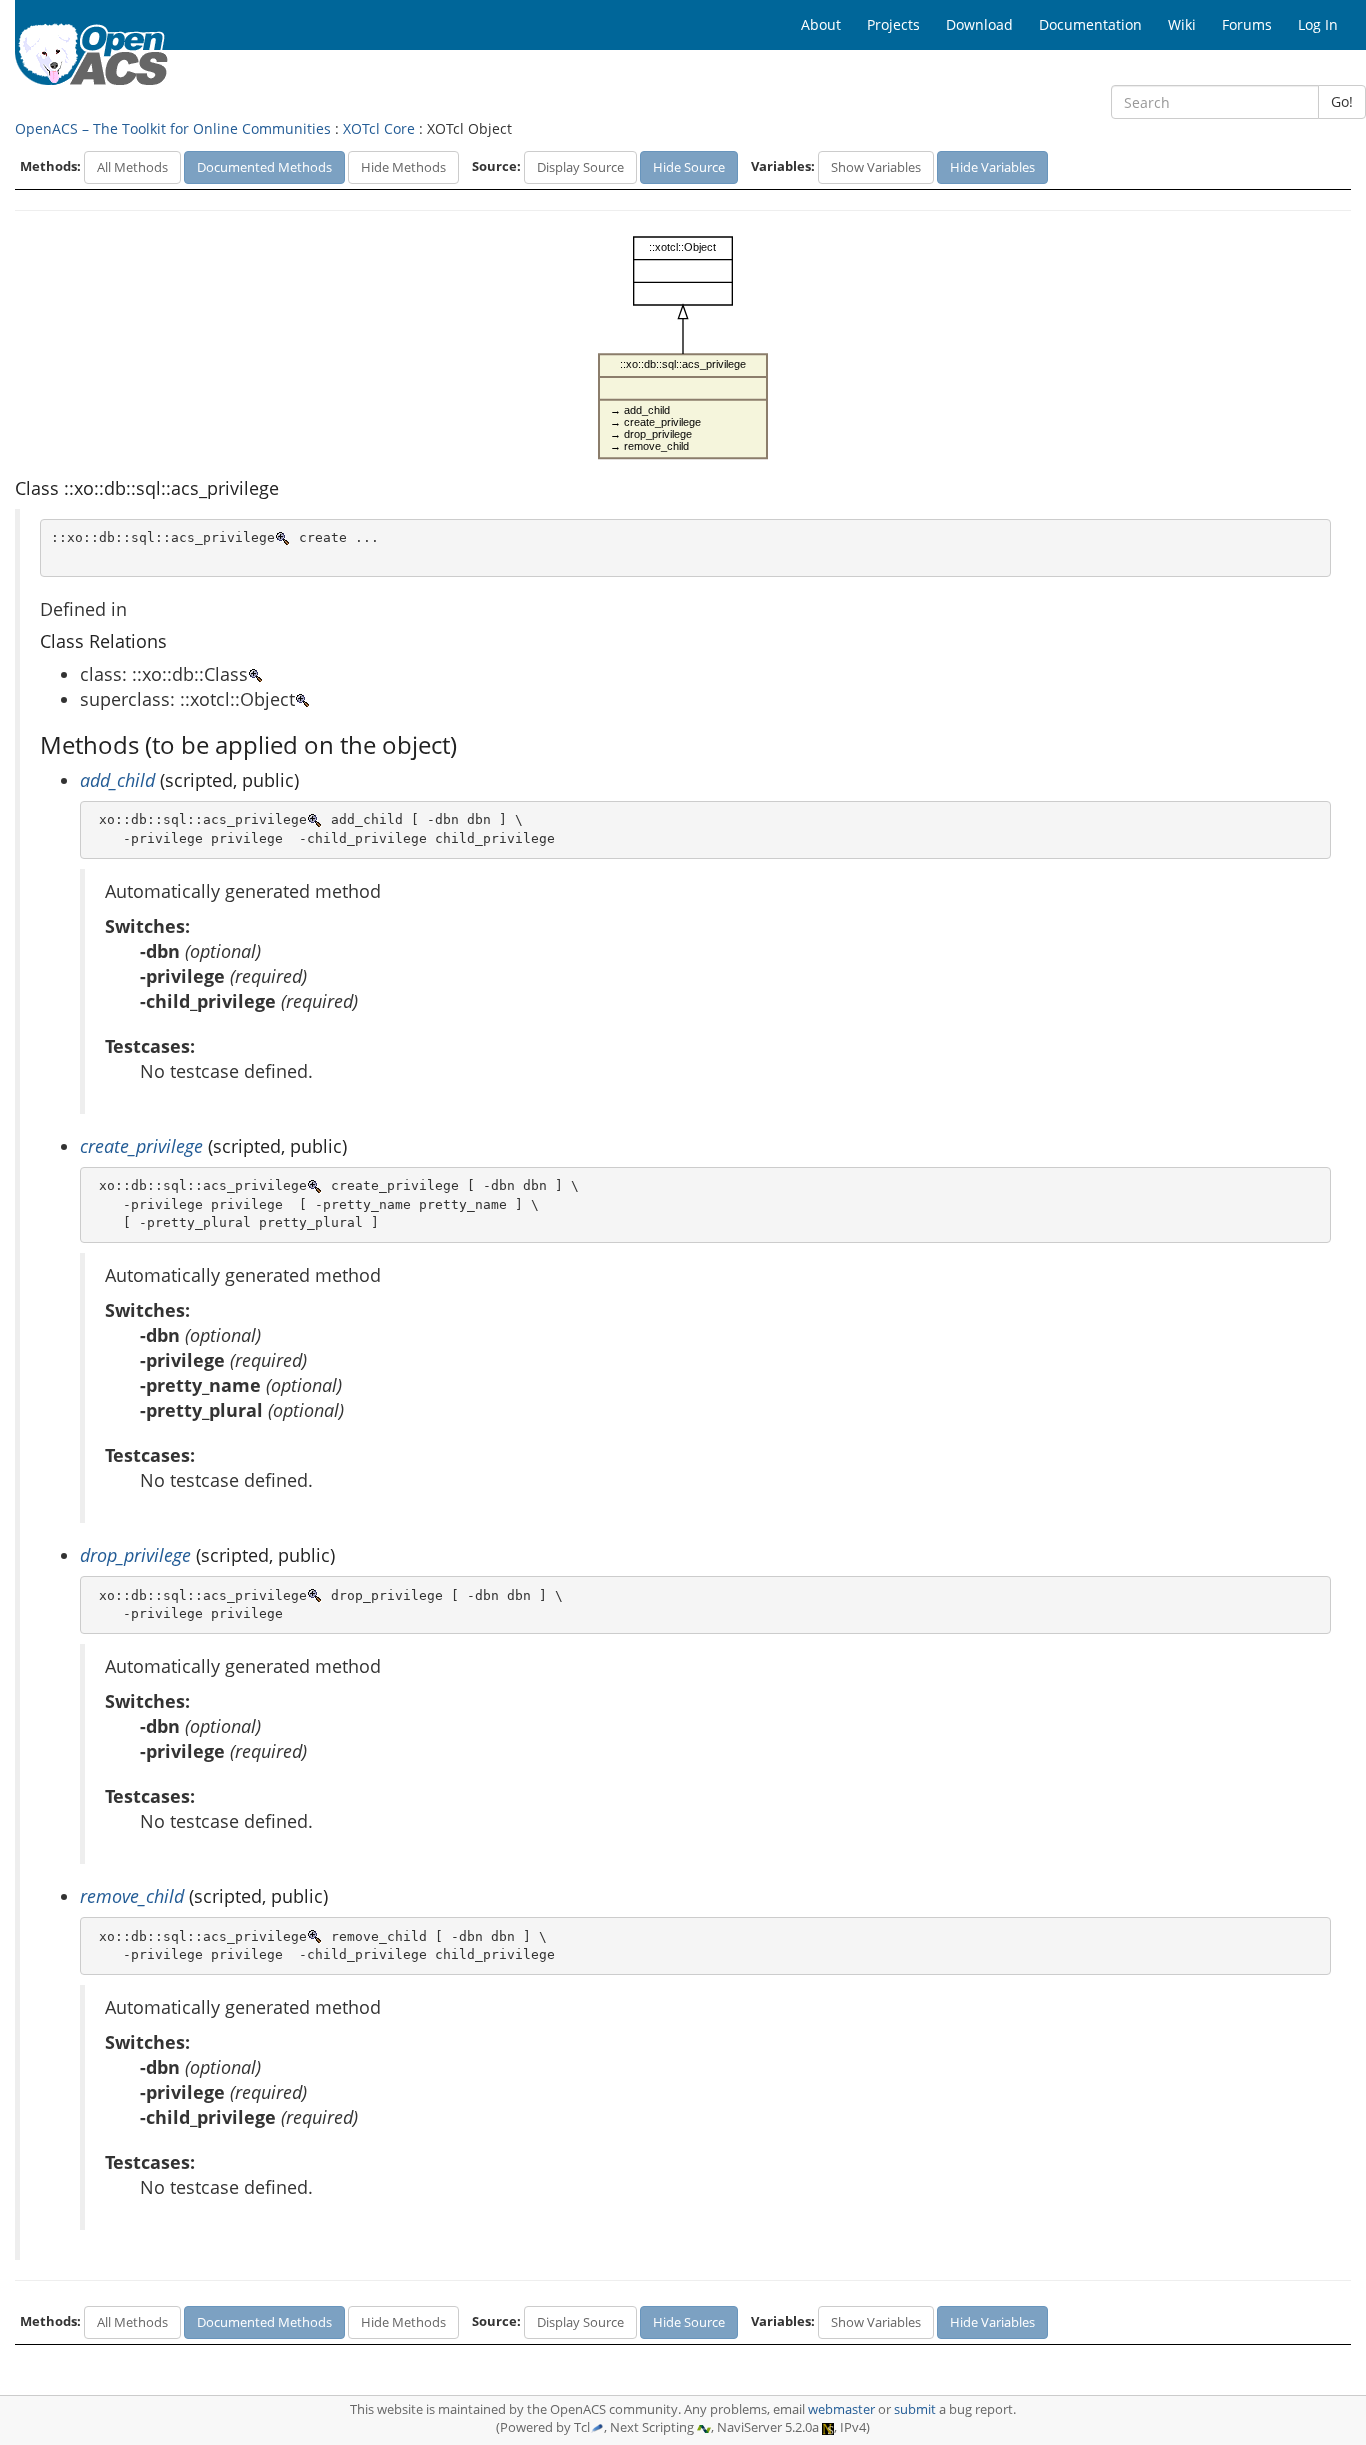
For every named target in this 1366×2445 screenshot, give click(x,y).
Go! (1342, 101)
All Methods (132, 167)
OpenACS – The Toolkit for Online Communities (173, 128)
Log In (1318, 24)
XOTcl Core (379, 128)
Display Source (580, 167)
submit (915, 2409)
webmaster (841, 2409)
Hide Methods (403, 167)
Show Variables (876, 167)
